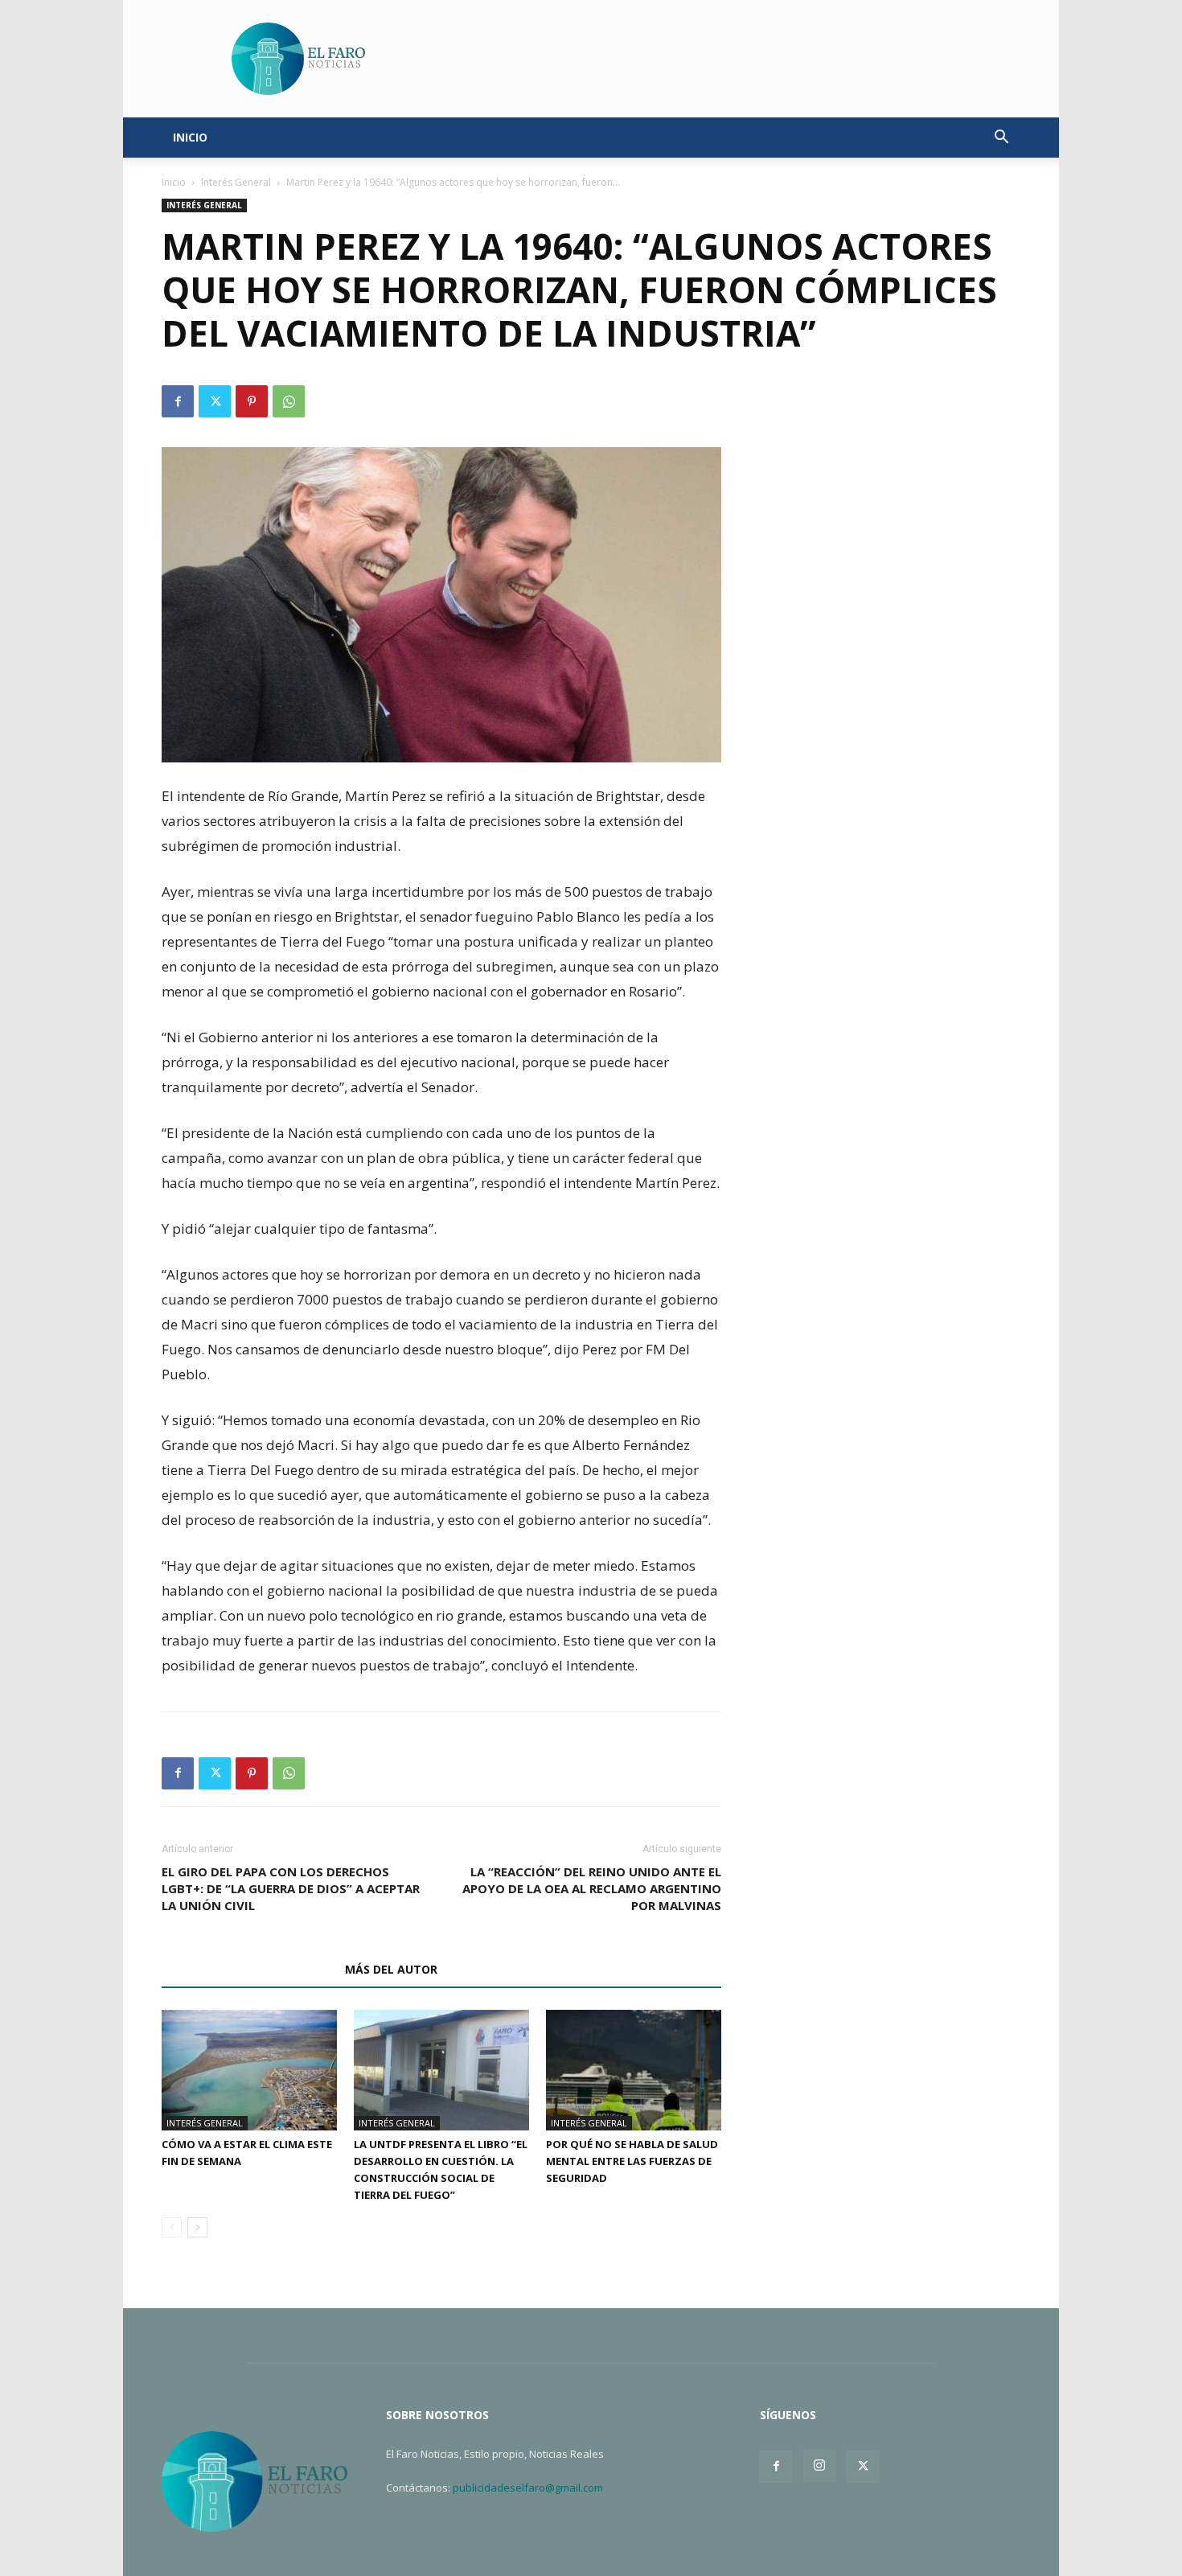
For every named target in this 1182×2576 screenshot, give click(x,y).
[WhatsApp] (289, 401)
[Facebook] (178, 401)
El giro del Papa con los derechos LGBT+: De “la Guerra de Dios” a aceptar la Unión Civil (291, 1888)
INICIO (190, 137)
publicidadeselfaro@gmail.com (528, 2488)
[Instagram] (819, 2466)
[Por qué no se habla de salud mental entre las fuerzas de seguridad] (634, 2070)
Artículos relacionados (248, 1969)
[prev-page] (172, 2227)
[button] (1001, 139)
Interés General (236, 182)
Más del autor (391, 1969)
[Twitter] (215, 401)
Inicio (174, 182)
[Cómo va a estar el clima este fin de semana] (249, 2070)
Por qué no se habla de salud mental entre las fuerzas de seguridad (632, 2161)
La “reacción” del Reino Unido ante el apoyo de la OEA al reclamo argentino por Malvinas (592, 1888)
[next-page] (197, 2227)
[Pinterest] (252, 401)
